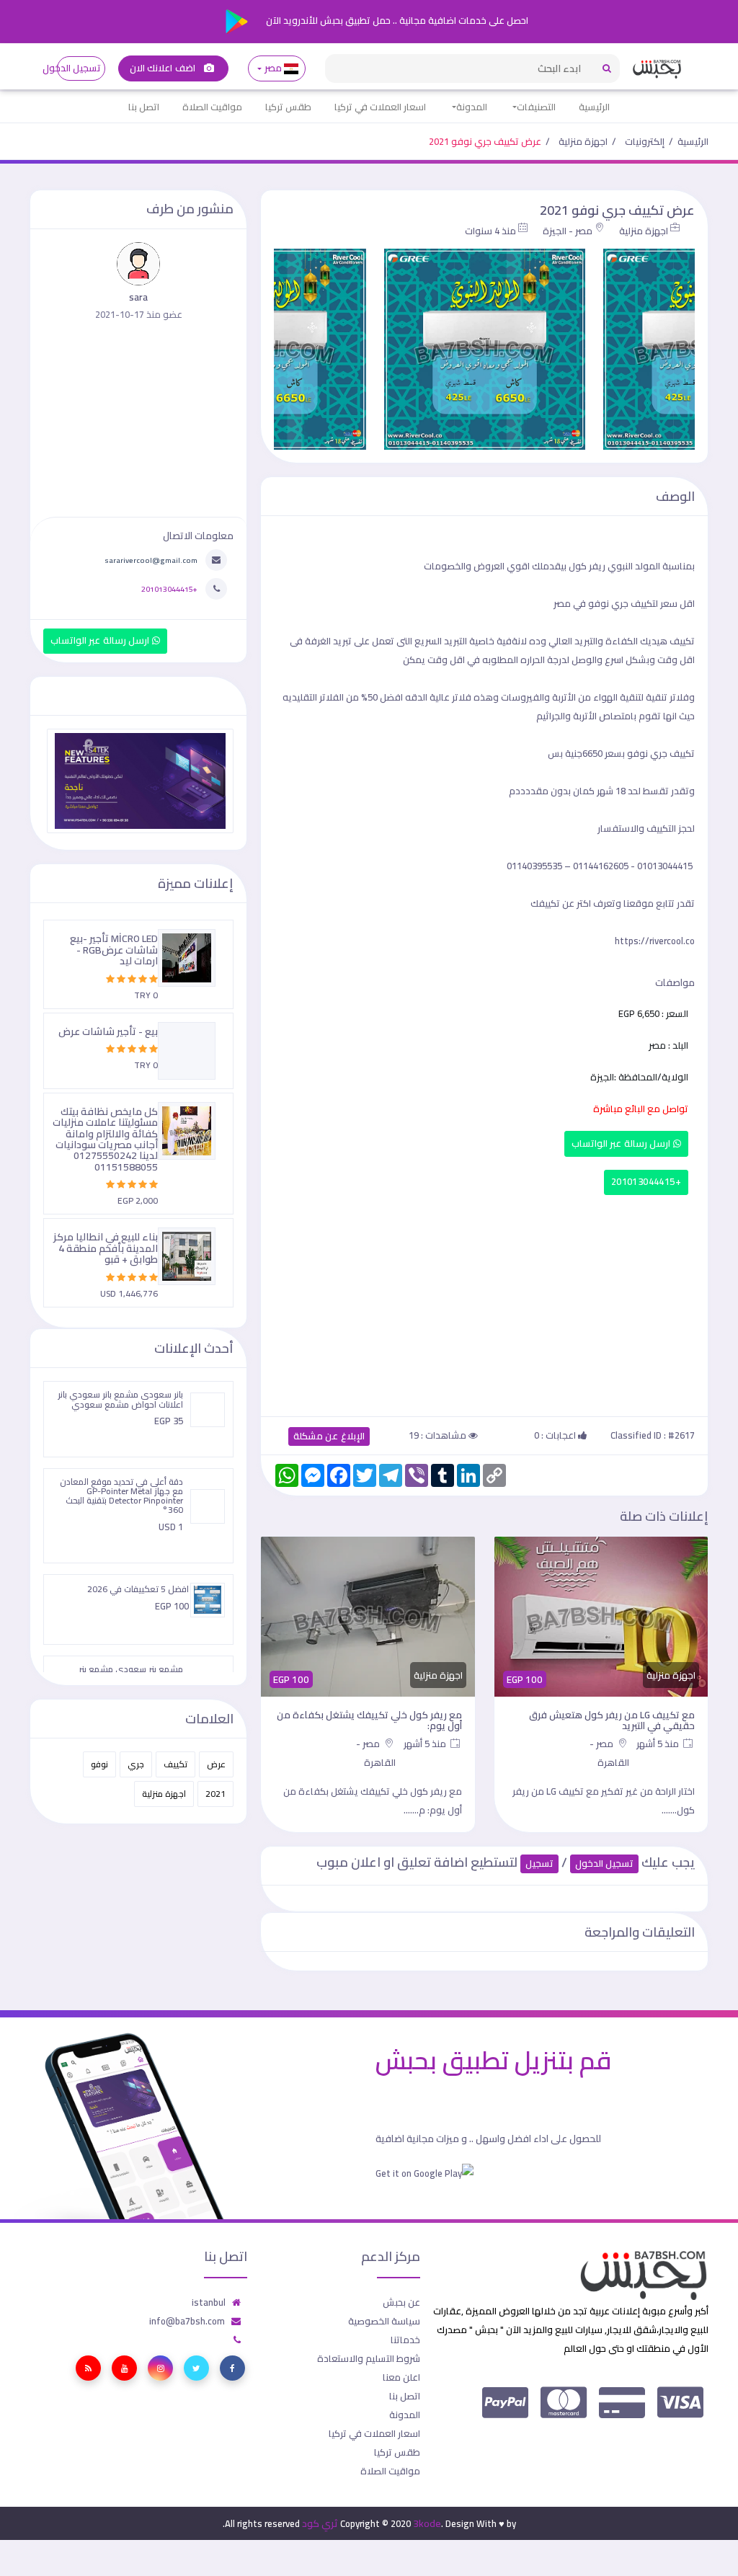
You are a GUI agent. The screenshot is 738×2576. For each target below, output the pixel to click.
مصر (273, 68)
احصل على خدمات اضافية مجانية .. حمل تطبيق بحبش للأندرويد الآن (396, 20)
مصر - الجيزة (568, 231)
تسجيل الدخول (79, 68)
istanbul (209, 2302)
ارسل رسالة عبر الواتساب (622, 1143)
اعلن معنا (401, 2377)
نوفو (99, 1764)
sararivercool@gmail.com (151, 560)
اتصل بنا (144, 107)
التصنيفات (536, 107)
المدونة (472, 107)
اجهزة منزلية (583, 141)
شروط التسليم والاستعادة (369, 2358)
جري (136, 1764)
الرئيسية (594, 107)
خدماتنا (405, 2340)
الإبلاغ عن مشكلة (329, 1436)
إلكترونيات (645, 141)
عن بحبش (401, 2302)
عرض (216, 1764)
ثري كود (320, 2523)
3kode (427, 2523)
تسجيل (539, 1864)
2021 (215, 1794)
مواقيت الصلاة (212, 107)
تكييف (175, 1764)
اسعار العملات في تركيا (380, 107)
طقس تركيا (288, 107)
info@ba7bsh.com (187, 2321)
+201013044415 (646, 1182)
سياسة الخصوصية (384, 2321)
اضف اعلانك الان (164, 68)
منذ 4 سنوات (490, 231)
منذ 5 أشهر (659, 1744)
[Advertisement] (484, 1302)
